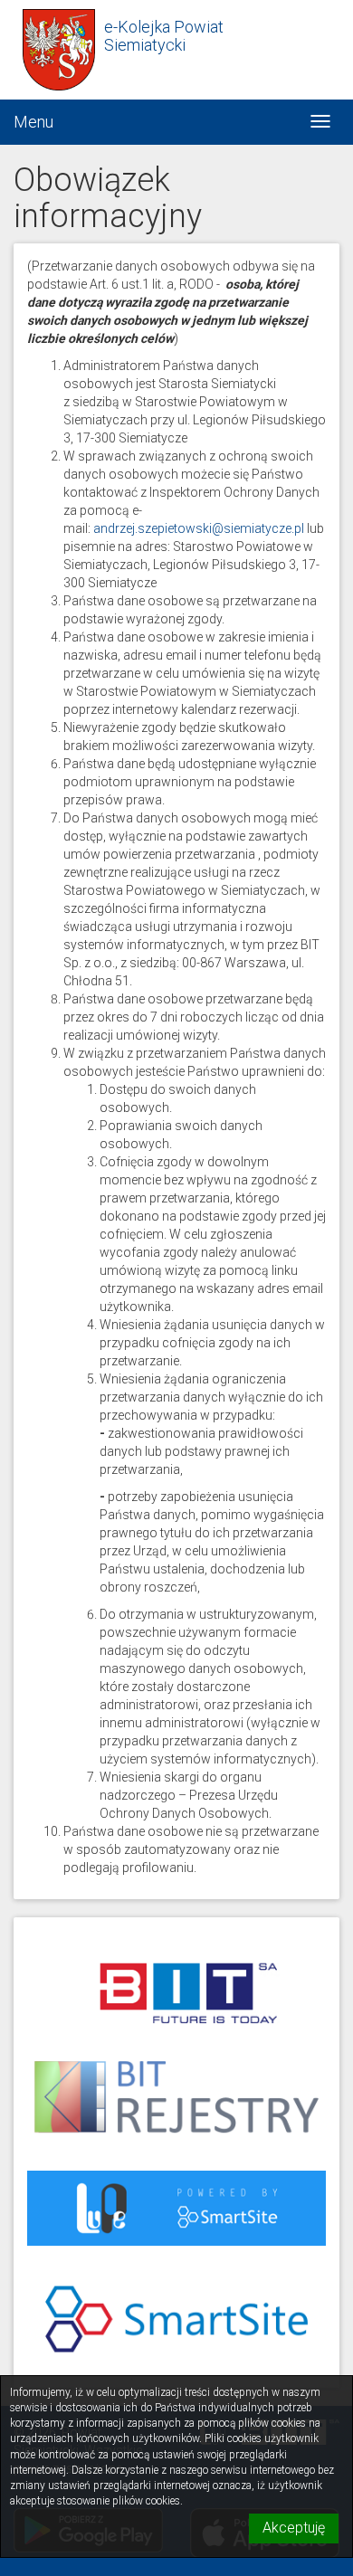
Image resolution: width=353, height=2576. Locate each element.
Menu (33, 122)
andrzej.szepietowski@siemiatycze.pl (199, 528)
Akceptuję (294, 2528)
